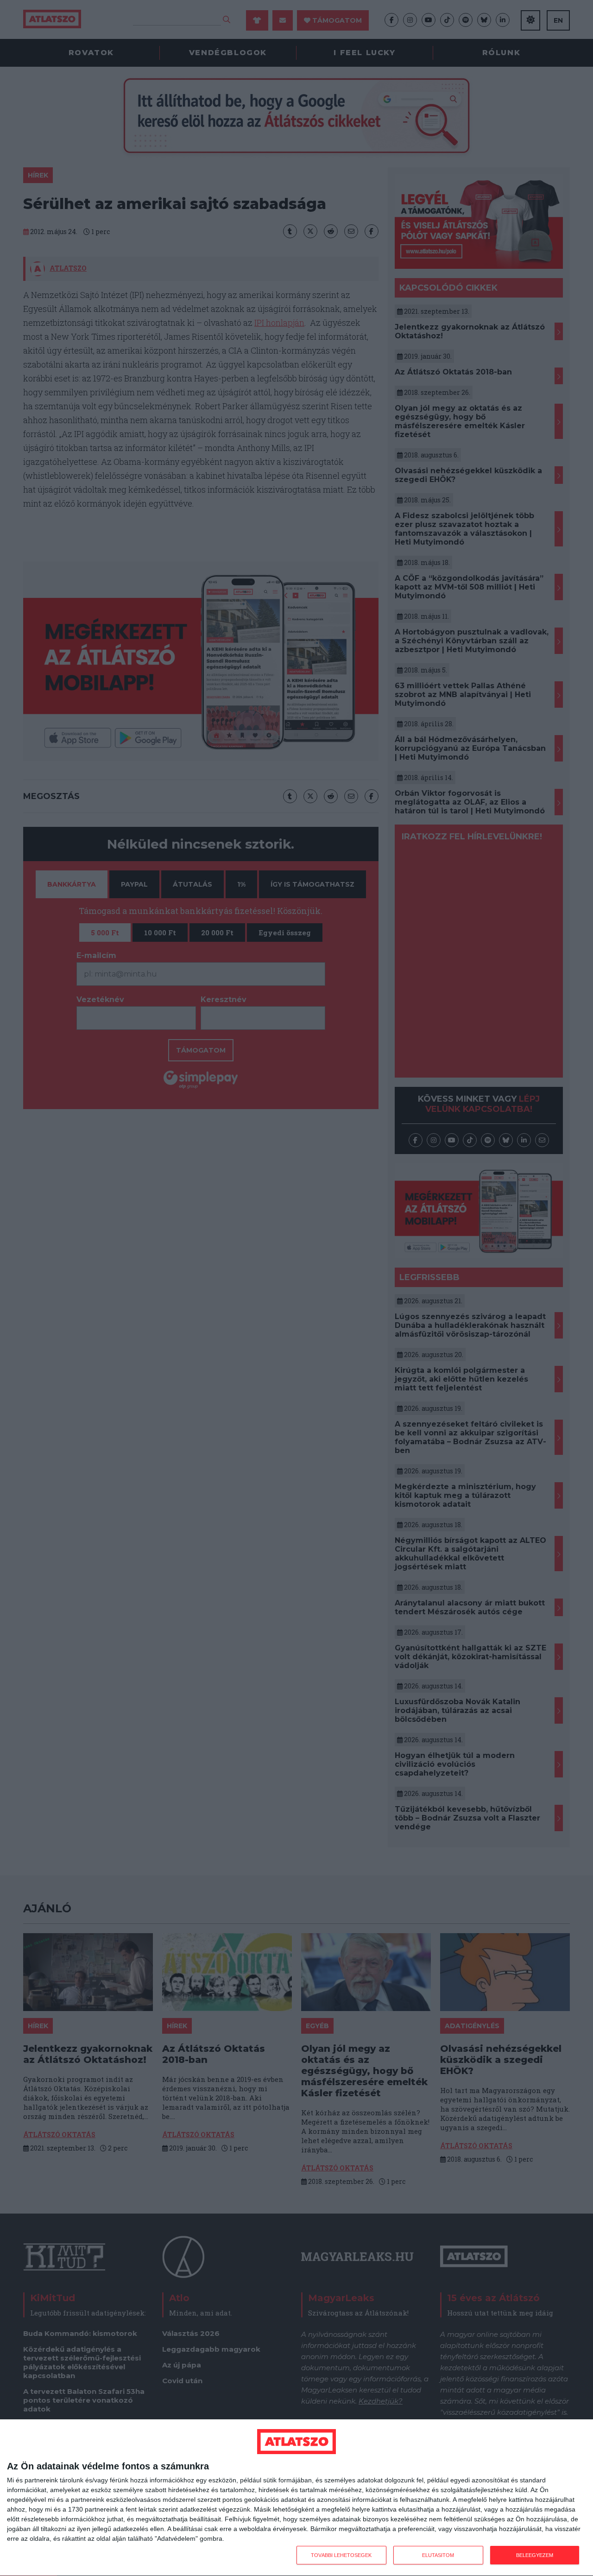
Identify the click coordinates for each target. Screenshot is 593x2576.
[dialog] (296, 2498)
